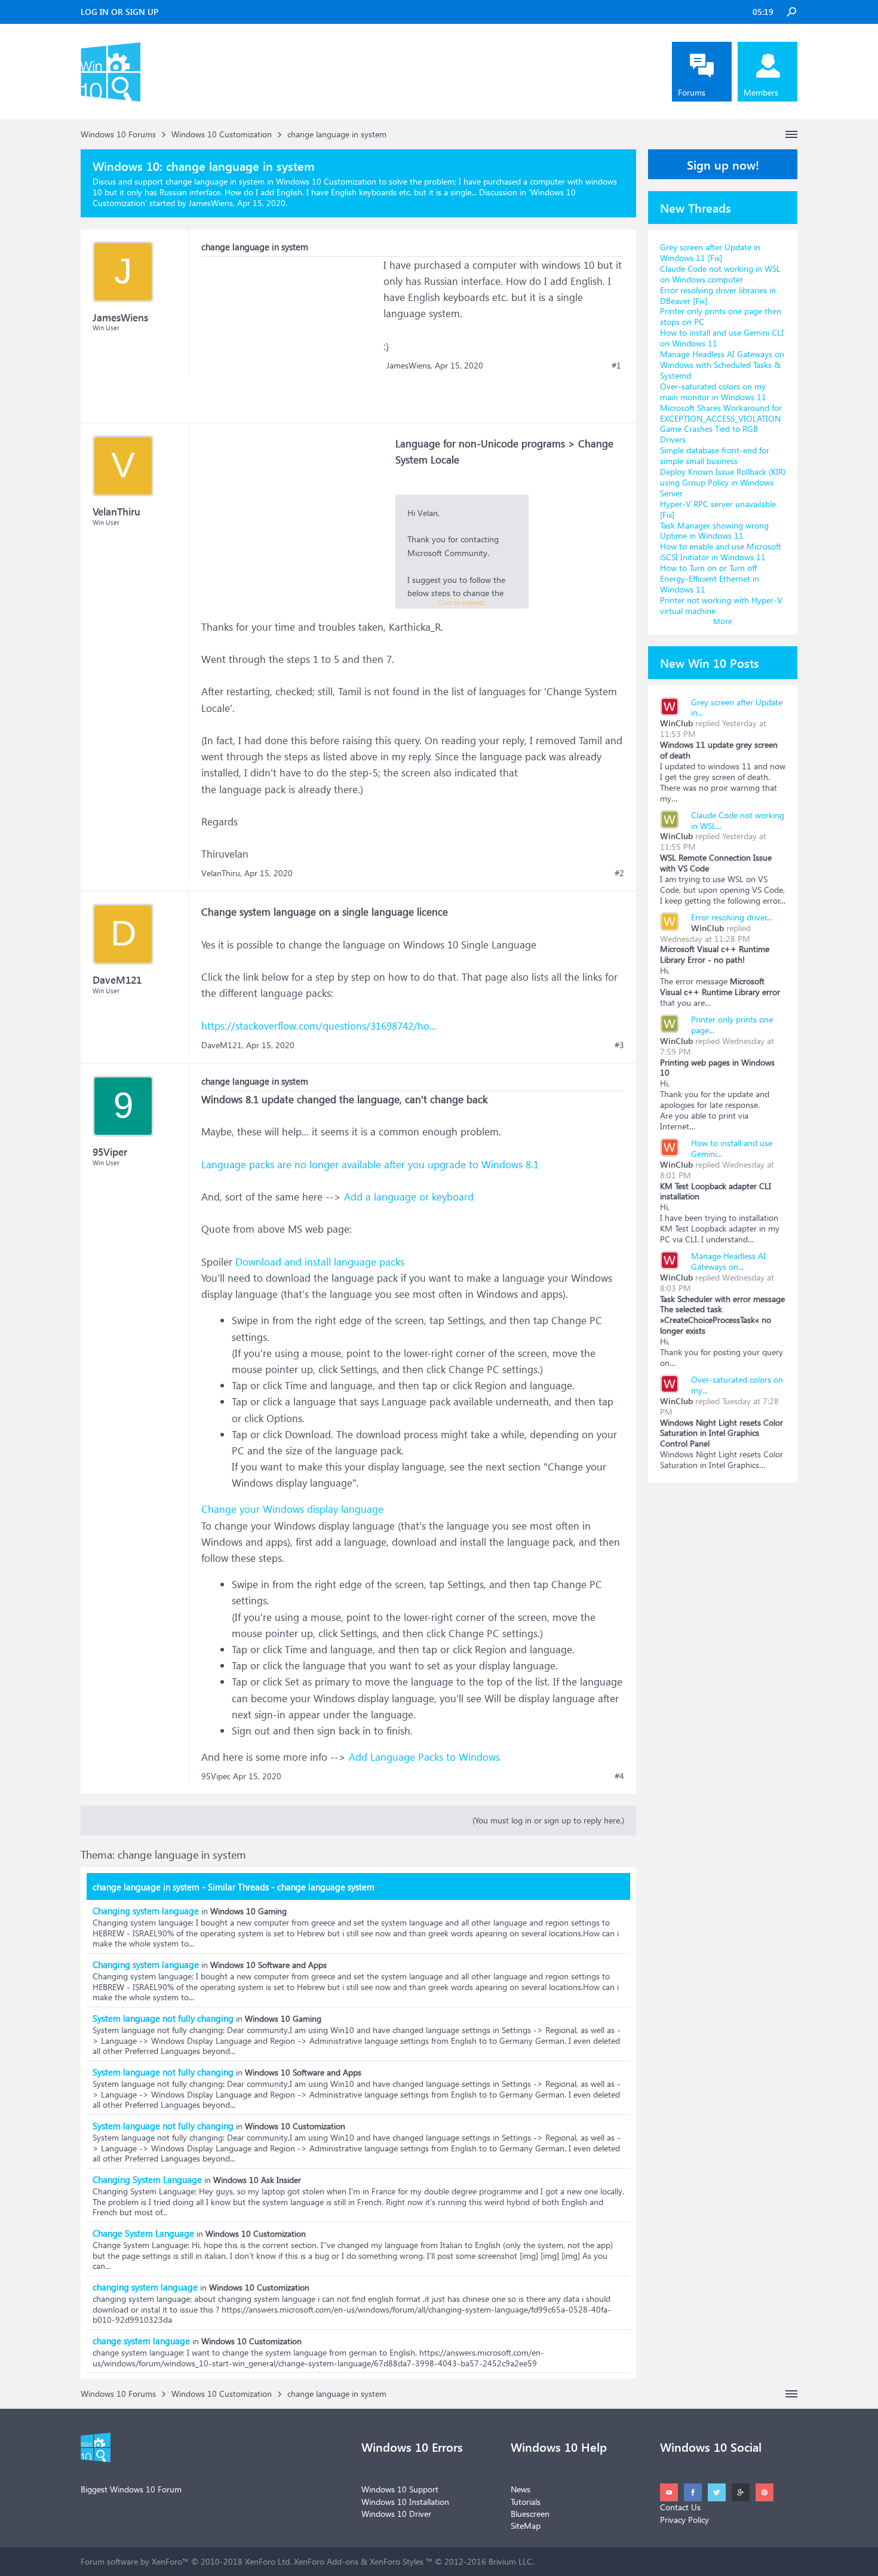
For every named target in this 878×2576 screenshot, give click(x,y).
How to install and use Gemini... (732, 1148)
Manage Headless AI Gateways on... (728, 1261)
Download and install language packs (320, 1262)
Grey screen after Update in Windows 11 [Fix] (710, 252)
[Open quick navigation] (791, 134)
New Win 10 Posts (710, 662)
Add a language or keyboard (409, 1197)
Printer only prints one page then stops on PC (721, 316)
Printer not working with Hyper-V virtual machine (721, 605)
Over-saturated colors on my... (737, 1385)
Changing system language (146, 1911)
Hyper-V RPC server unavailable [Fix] (718, 509)
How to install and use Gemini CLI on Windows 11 (722, 338)
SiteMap (526, 2526)
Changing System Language (147, 2179)
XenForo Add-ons (326, 2561)
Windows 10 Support (400, 2489)
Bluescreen (530, 2514)
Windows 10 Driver (396, 2514)
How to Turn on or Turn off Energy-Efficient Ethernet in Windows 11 (710, 578)
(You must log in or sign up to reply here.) (548, 1820)
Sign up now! (723, 164)
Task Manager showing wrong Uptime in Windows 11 (714, 531)
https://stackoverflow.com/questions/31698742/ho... (319, 1026)
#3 (619, 1045)
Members (761, 92)
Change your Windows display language (292, 1509)
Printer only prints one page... (732, 1025)
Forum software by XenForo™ (186, 2561)
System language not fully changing (163, 2018)
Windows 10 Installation (405, 2502)
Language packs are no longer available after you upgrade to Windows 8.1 (370, 1164)
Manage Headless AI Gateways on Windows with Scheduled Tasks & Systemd (722, 365)
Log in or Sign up (119, 12)
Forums (692, 92)
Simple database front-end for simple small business (715, 455)
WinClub (676, 723)
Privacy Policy (684, 2520)
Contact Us (680, 2507)
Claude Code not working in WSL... (738, 820)
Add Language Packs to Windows (424, 1757)
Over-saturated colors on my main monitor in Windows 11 (713, 392)
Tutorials (526, 2502)
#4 (619, 1776)
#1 (616, 366)
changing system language (145, 2287)
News (521, 2489)
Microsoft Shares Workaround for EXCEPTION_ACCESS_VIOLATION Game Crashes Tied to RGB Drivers (721, 424)
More (723, 621)
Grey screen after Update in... (737, 707)
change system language (141, 2341)
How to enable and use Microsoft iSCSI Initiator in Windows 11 (721, 552)
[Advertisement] (291, 331)
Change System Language (143, 2233)
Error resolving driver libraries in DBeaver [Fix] (718, 295)
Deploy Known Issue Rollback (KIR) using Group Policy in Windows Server (723, 482)
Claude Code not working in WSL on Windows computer (720, 274)
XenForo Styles (397, 2561)
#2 (619, 873)
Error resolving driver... (731, 917)
